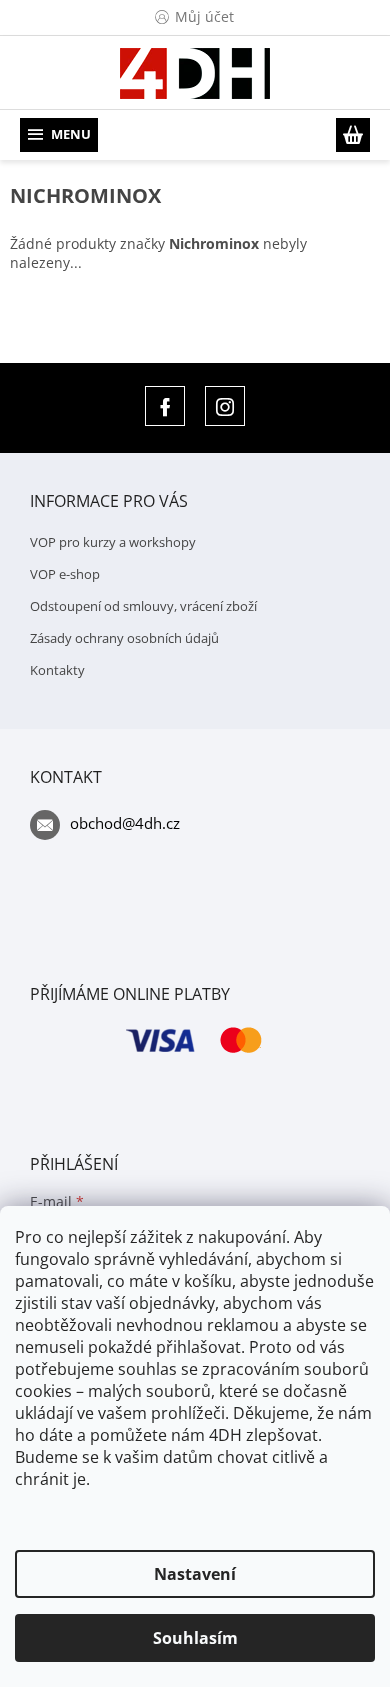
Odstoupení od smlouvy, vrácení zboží (143, 606)
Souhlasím (195, 1638)
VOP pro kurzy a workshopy (113, 542)
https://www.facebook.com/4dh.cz (165, 406)
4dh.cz (225, 406)
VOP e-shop (65, 574)
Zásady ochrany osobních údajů (124, 638)
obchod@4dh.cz (125, 823)
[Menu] (59, 135)
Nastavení (195, 1574)
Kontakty (57, 670)
